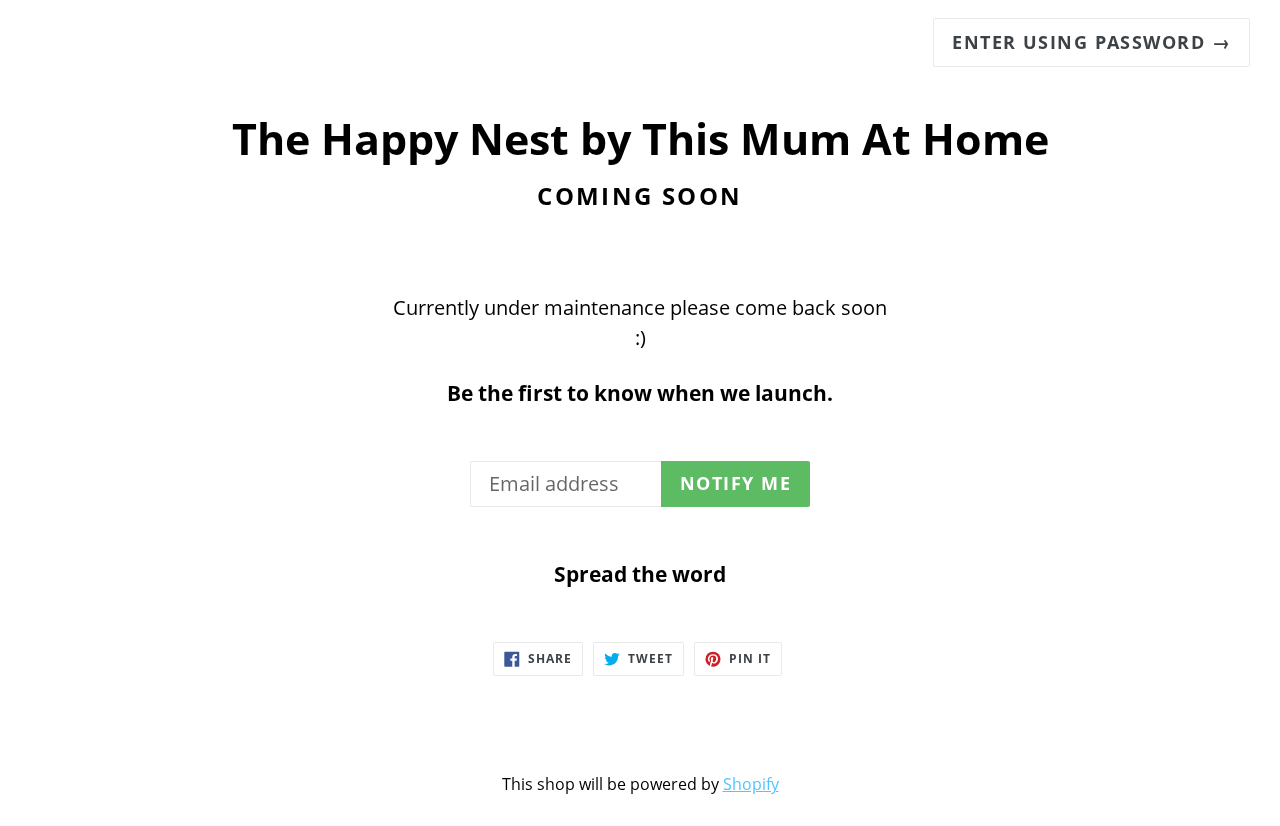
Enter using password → (1091, 42)
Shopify (751, 784)
